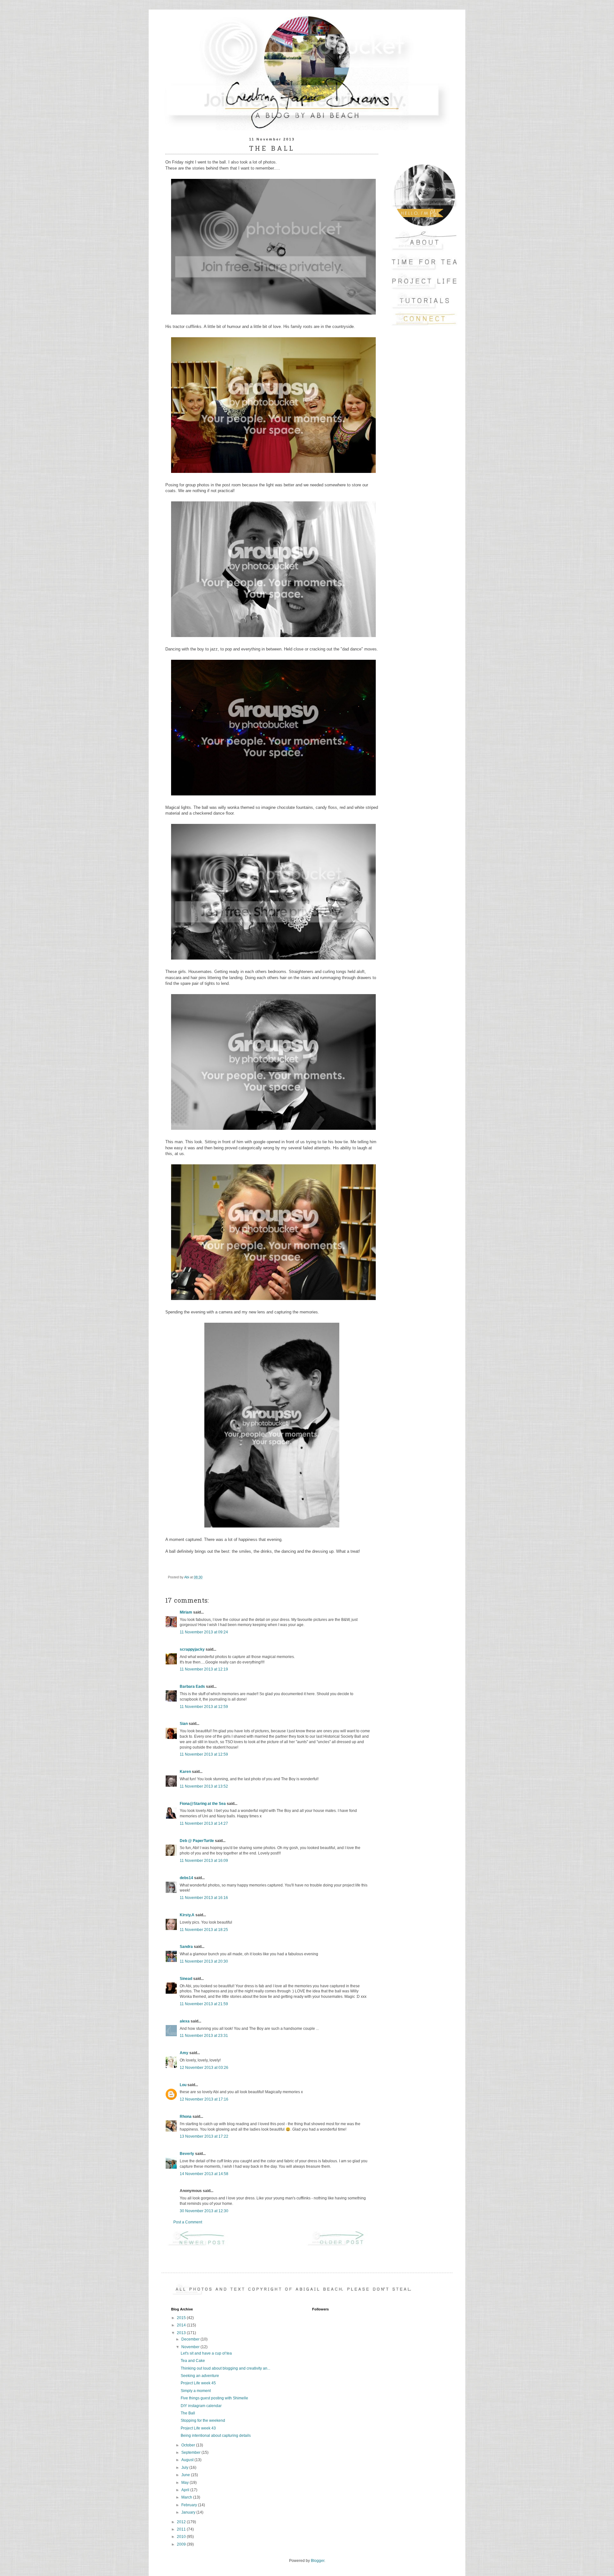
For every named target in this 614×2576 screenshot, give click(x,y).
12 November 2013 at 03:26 (204, 2068)
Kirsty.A (187, 1915)
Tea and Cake (193, 2361)
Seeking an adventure (200, 2376)
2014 (182, 2325)
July (185, 2468)
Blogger (318, 2561)
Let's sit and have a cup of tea (206, 2353)
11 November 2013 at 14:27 (204, 1823)
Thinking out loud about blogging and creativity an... (225, 2368)
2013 (182, 2333)
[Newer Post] (202, 2245)
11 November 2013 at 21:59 (204, 2004)
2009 (182, 2544)
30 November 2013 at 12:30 (204, 2211)
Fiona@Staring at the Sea (203, 1804)
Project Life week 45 (198, 2383)
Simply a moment (196, 2391)
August (188, 2460)
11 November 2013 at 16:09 (204, 1861)
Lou (183, 2085)
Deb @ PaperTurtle (197, 1841)
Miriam (186, 1612)
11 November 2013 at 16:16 (204, 1898)
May (185, 2483)
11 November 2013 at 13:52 (204, 1786)
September (191, 2452)
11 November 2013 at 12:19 (204, 1669)
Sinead (186, 1979)
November (191, 2347)
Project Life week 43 (198, 2428)
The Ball (188, 2413)
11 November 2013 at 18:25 (204, 1930)
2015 (182, 2318)
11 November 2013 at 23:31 (204, 2036)
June (186, 2475)
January (189, 2512)
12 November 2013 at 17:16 (204, 2099)
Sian (184, 1724)
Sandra (186, 1947)
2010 (182, 2537)
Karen (185, 1772)
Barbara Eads (192, 1687)
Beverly (187, 2154)
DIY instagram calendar (201, 2406)
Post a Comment (188, 2222)
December (191, 2339)
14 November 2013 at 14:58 (204, 2174)
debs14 (186, 1878)
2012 (182, 2522)
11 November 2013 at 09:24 (204, 1632)
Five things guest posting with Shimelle (214, 2398)
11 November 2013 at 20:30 (204, 1961)
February (190, 2505)
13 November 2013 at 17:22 (204, 2136)
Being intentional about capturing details (216, 2436)
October (189, 2445)
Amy (184, 2053)
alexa (185, 2021)
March (187, 2497)
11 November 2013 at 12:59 (204, 1707)
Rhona (186, 2117)
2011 (182, 2529)
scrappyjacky (192, 1649)
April (186, 2490)
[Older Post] (342, 2245)
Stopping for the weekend (203, 2420)
